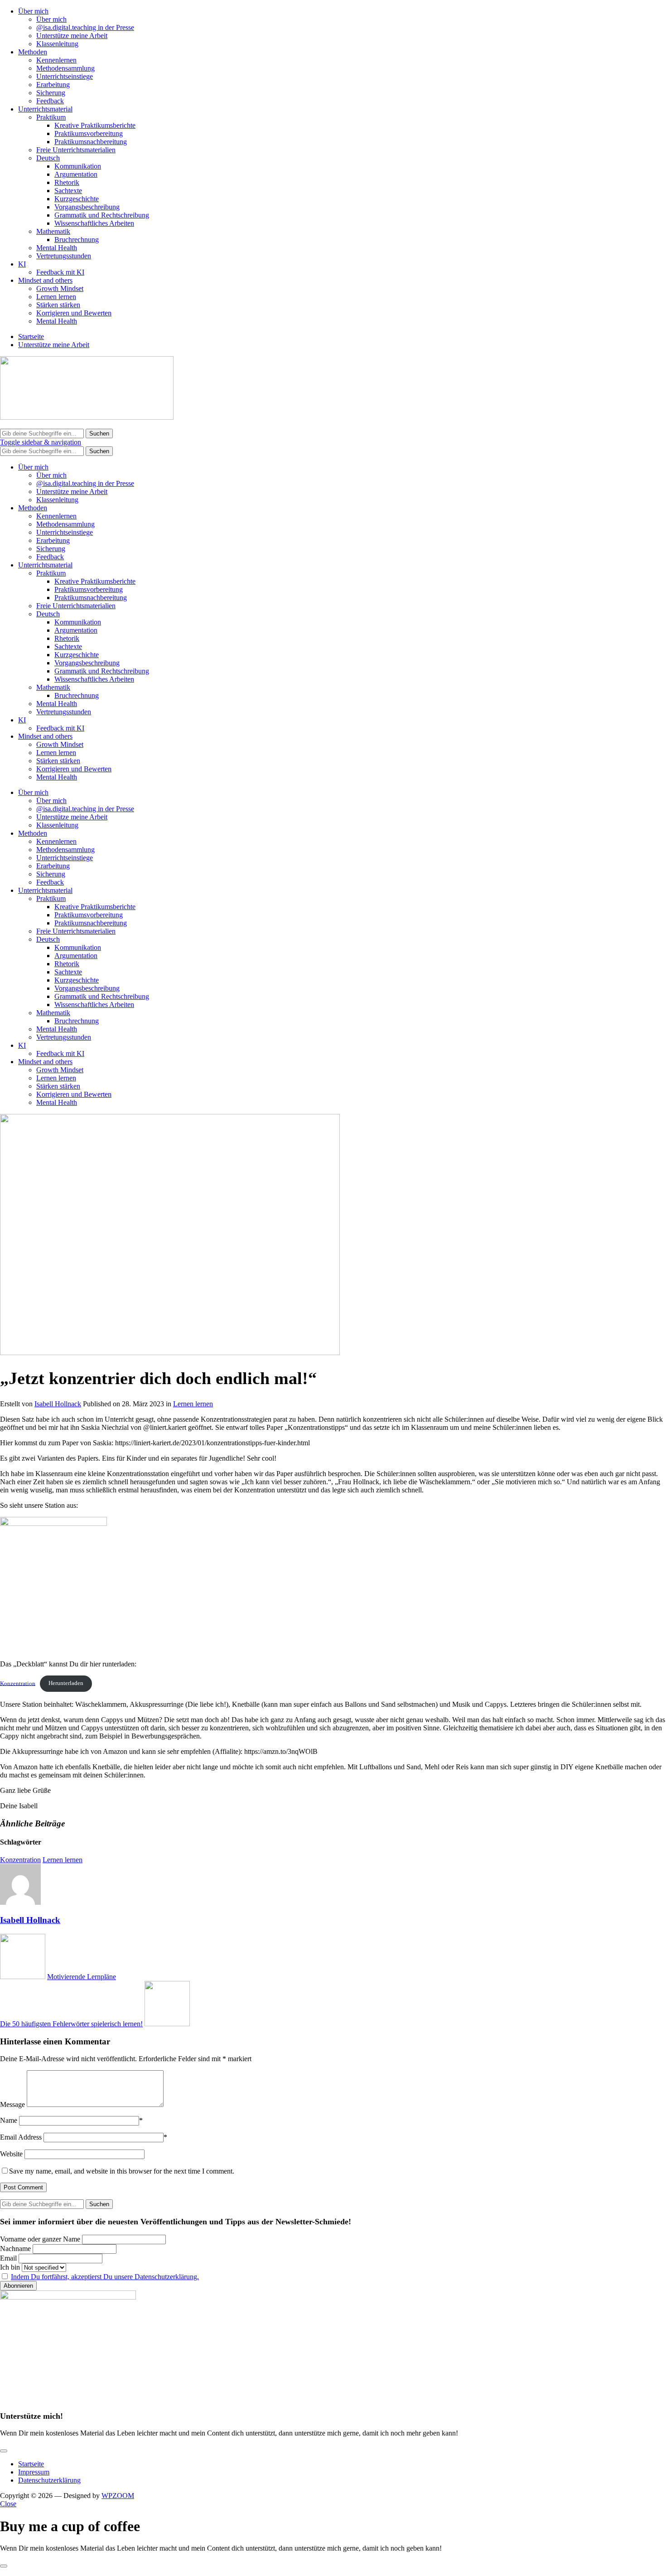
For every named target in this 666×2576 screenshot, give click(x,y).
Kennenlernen (56, 60)
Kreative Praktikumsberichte (95, 125)
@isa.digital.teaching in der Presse (85, 27)
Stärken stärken (58, 305)
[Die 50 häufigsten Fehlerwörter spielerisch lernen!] (167, 2024)
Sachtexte (68, 191)
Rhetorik (67, 182)
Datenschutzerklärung (49, 2480)
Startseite (31, 337)
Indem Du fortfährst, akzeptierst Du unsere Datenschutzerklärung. (105, 2277)
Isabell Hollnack (58, 1404)
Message (12, 2104)
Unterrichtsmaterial (45, 109)
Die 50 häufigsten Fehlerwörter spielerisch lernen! (71, 2024)
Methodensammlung (65, 68)
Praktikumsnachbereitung (91, 142)
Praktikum (51, 117)
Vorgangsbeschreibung (87, 207)
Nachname (15, 2249)
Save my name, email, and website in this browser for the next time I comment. (122, 2171)
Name (9, 2120)
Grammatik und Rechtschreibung (102, 215)
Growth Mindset (60, 288)
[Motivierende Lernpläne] (23, 1977)
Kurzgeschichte (77, 199)
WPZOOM (118, 2496)
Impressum (34, 2472)
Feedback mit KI (60, 272)
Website (11, 2154)
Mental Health (57, 248)
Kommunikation (78, 166)
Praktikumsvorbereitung (89, 133)
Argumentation (76, 174)
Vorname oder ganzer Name (40, 2239)
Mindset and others (45, 280)
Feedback (50, 101)
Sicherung (51, 93)
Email (8, 2258)
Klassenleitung (57, 44)
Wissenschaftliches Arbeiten (94, 223)
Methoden (33, 52)
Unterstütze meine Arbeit (72, 36)
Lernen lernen (56, 297)
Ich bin (10, 2267)
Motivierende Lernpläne (82, 1977)
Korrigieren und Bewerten (74, 313)
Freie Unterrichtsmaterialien (76, 150)
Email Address (21, 2137)
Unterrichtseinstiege (65, 76)
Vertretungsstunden (64, 256)
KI (22, 264)
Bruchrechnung (77, 240)
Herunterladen (66, 1683)
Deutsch (48, 158)
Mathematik (53, 231)
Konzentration (18, 1683)
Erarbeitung (53, 85)
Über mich (33, 11)
